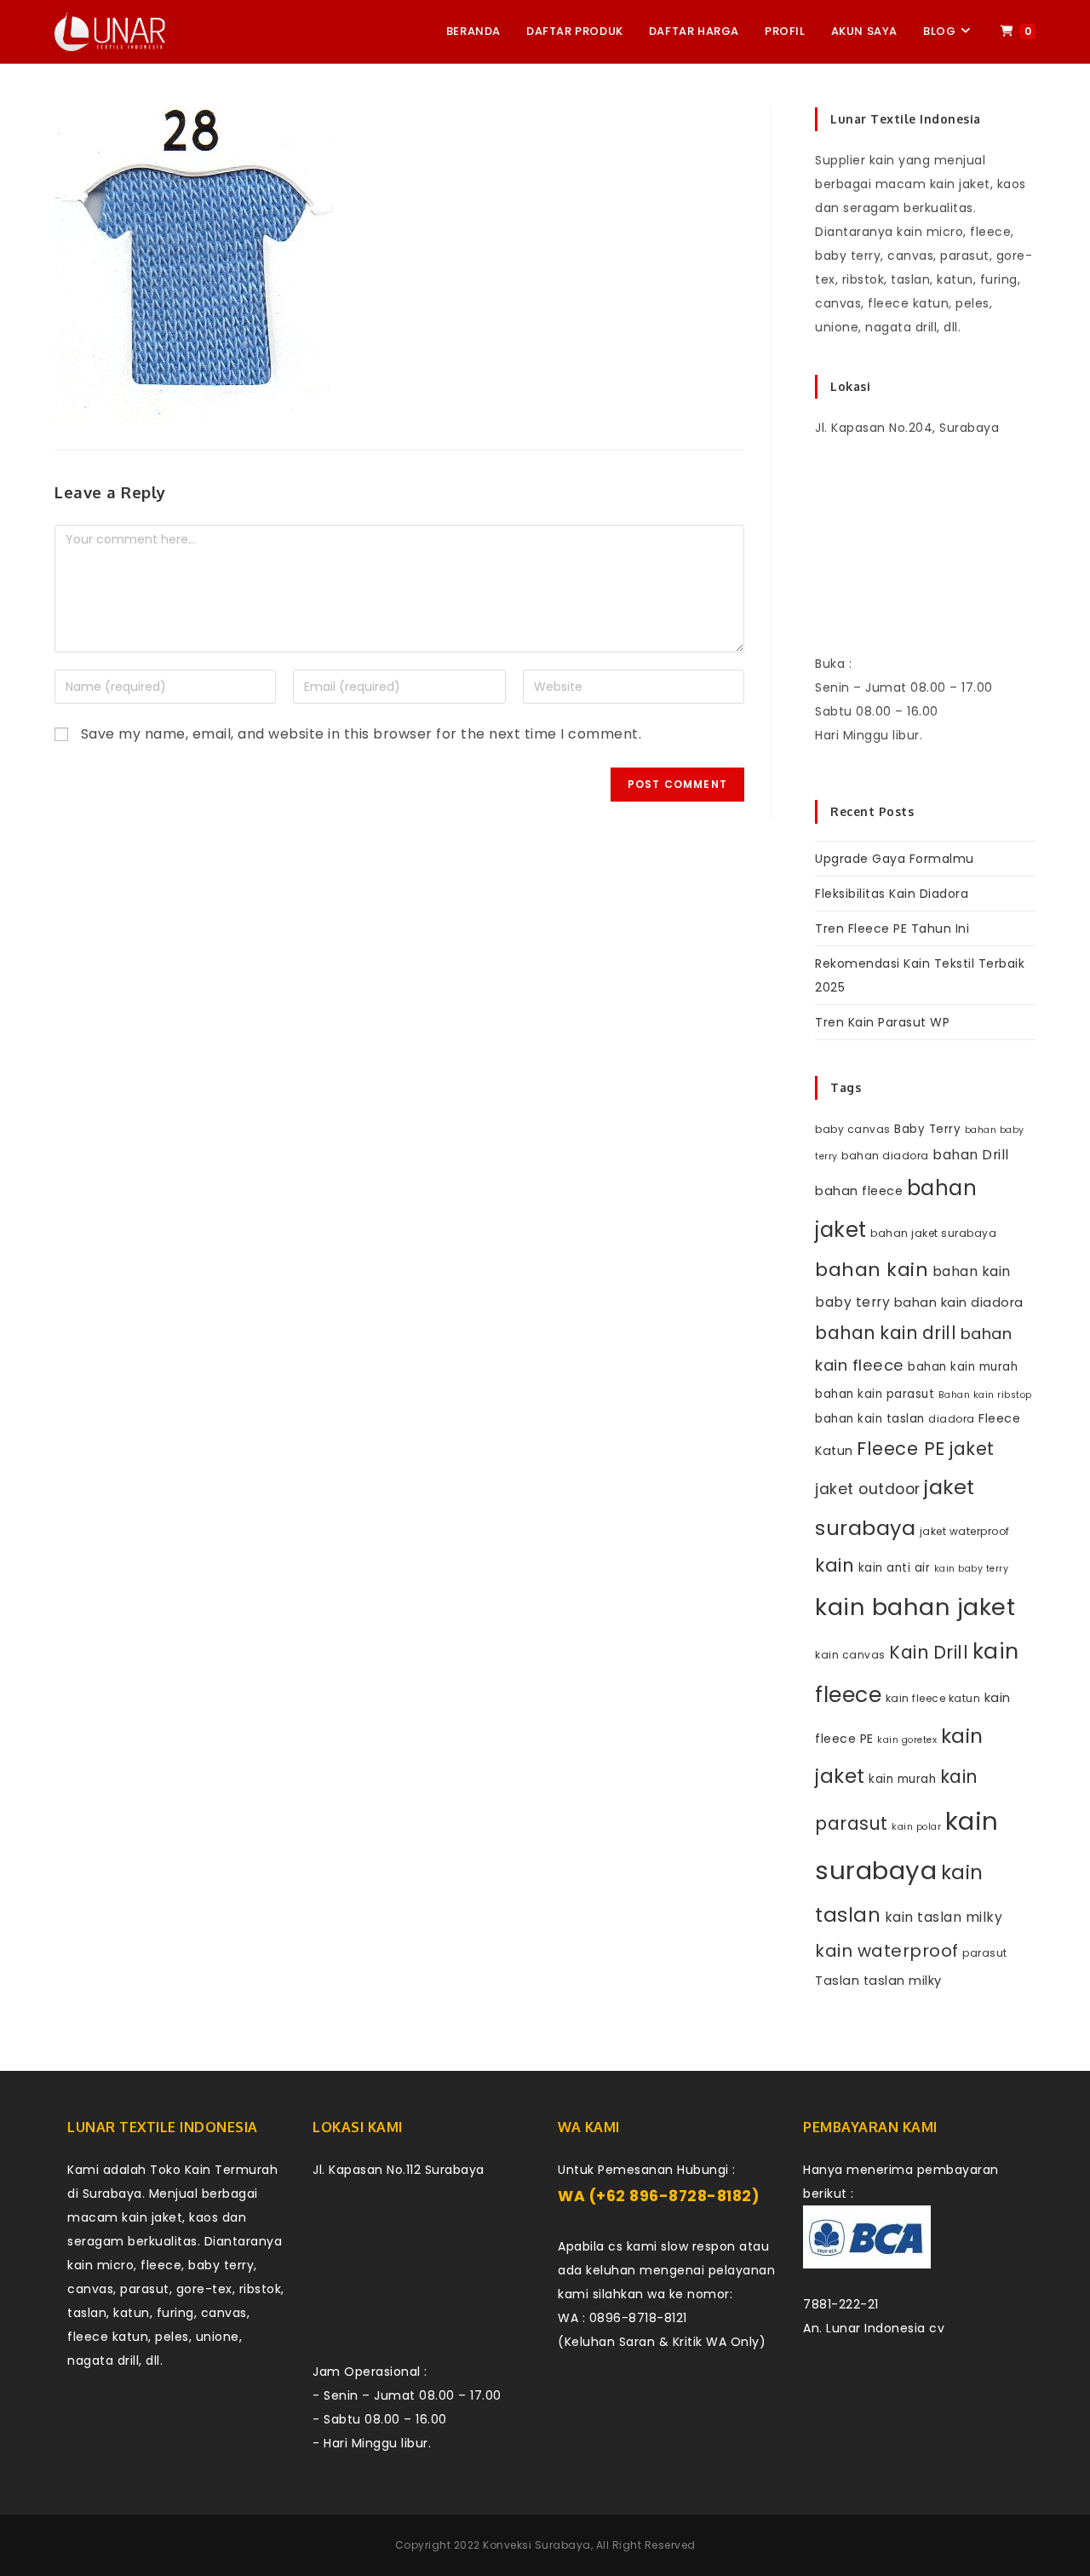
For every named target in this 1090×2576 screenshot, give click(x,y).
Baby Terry (927, 1129)
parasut (985, 1953)
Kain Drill (929, 1652)
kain (835, 1565)
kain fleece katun (933, 1698)
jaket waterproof (965, 1531)
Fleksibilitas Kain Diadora (892, 894)
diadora (952, 1419)
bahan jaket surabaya (933, 1233)
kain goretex (907, 1740)
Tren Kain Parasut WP (882, 1022)
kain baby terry (972, 1569)
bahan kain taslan (870, 1419)
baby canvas (853, 1129)
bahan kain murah (963, 1367)
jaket (972, 1449)
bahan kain (872, 1270)
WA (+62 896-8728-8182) (659, 2196)
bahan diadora (885, 1156)
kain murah (902, 1779)
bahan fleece (859, 1191)
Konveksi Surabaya (537, 2545)
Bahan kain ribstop (985, 1395)
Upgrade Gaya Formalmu (895, 859)
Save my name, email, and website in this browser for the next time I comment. (361, 734)
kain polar (916, 1827)
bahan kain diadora (959, 1302)
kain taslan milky (944, 1917)
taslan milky (903, 1981)
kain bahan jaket (915, 1607)
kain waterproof (887, 1951)
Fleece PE (901, 1449)
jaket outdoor (868, 1489)
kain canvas (850, 1655)
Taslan (837, 1981)
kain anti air (895, 1568)
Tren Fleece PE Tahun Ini (892, 929)
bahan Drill (971, 1155)
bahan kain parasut (875, 1394)
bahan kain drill (886, 1333)
